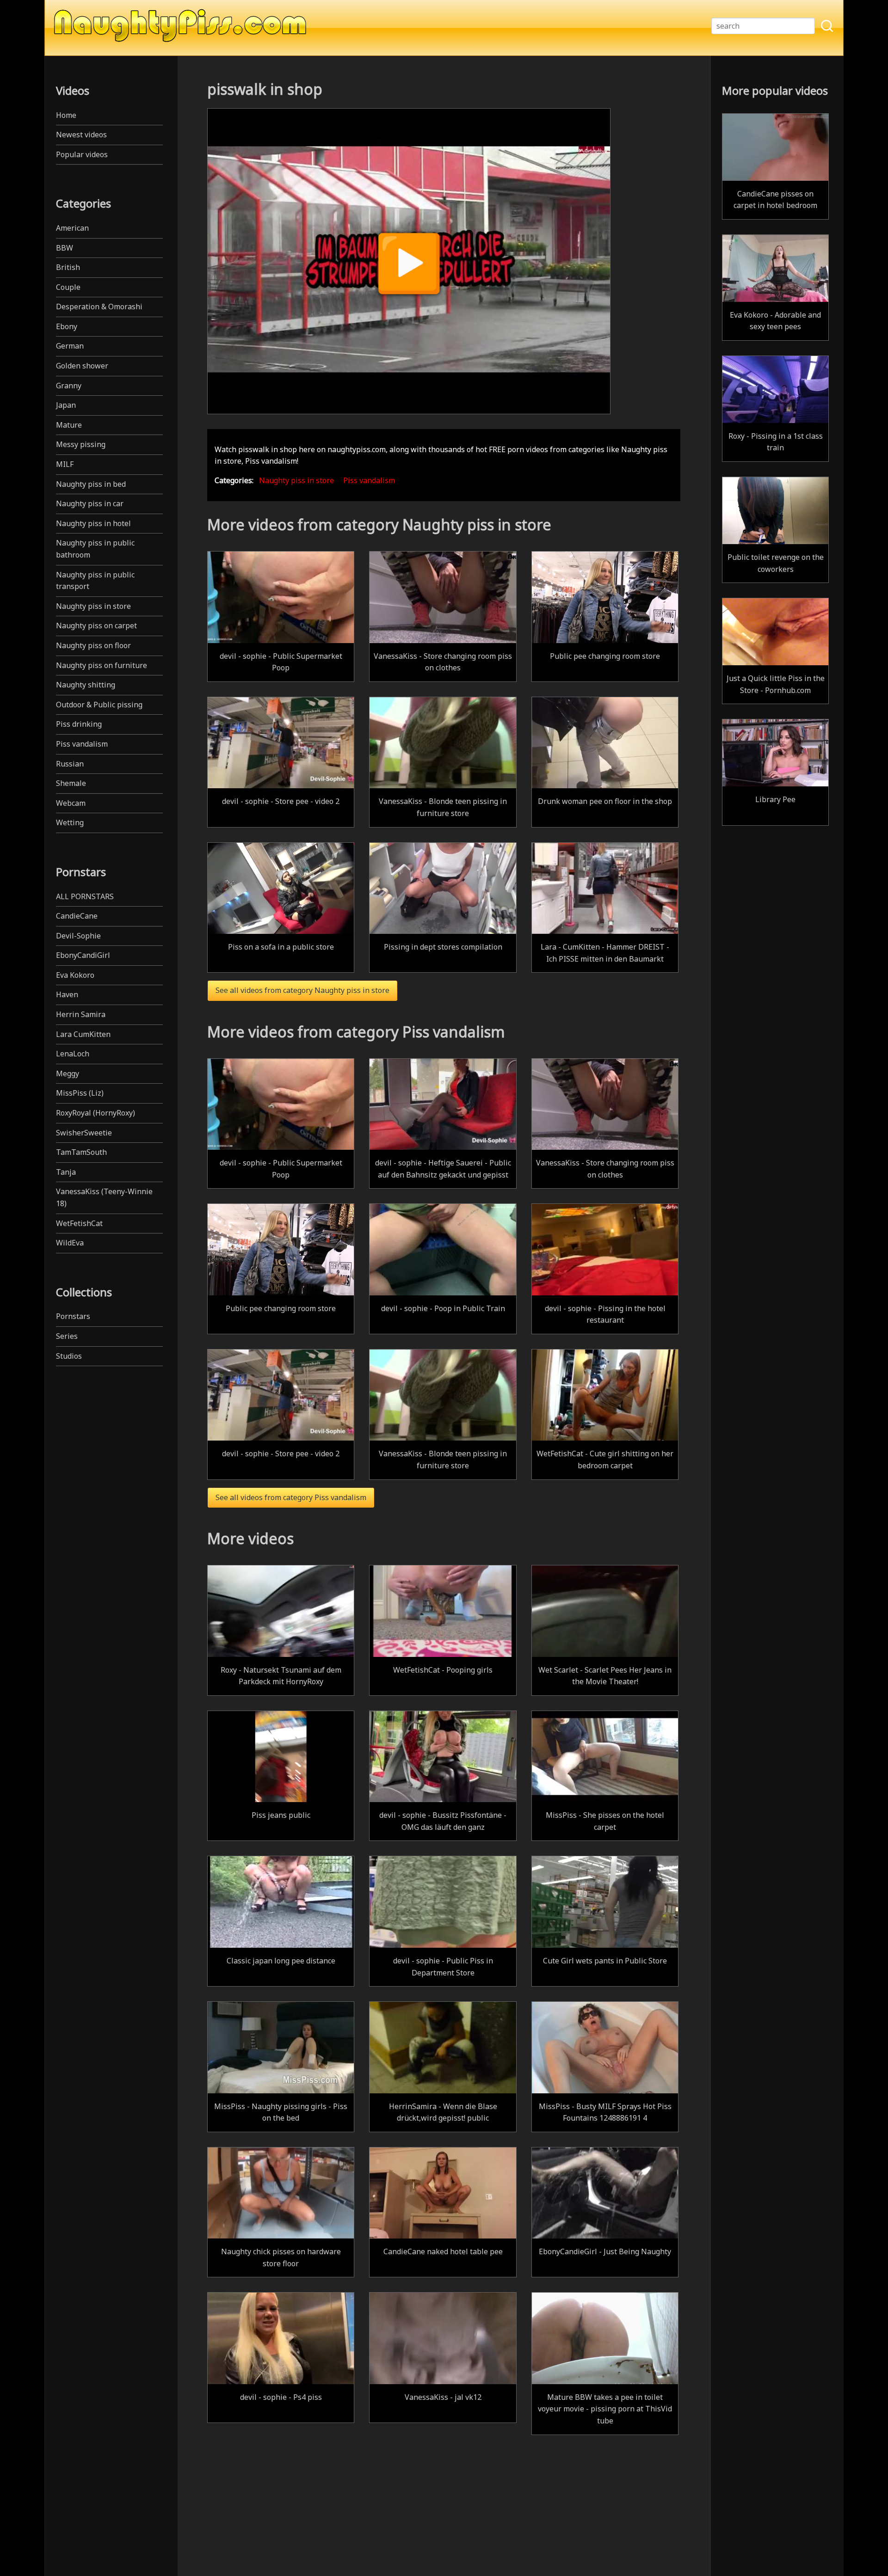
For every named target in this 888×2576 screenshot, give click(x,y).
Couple (68, 287)
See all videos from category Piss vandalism (291, 1497)
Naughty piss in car (90, 503)
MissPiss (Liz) (80, 1093)
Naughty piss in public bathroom (95, 549)
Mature (69, 425)
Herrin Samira (81, 1014)
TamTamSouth (81, 1152)
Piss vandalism (82, 744)
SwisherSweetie (84, 1133)
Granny (69, 386)
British (68, 267)
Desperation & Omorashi (99, 307)
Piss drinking (79, 724)
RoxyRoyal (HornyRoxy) (96, 1113)
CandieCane (77, 916)
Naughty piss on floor (93, 645)
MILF (65, 464)
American (72, 228)
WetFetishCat (79, 1223)
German (70, 346)
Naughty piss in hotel (93, 523)
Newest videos (81, 135)
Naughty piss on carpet (96, 626)
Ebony (67, 326)
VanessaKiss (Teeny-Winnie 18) (104, 1197)
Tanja (66, 1172)
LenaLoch (73, 1054)
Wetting (70, 822)
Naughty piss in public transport (95, 581)
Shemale (71, 783)
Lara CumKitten (83, 1034)
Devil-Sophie (78, 936)
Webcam (71, 803)
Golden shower (82, 366)
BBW (65, 248)
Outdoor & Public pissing (99, 705)
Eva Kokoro (75, 975)
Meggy (68, 1073)
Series (67, 1336)
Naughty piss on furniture (102, 665)
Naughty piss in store (93, 606)
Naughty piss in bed (91, 484)
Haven (67, 994)
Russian (70, 764)
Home (66, 115)
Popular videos (82, 154)
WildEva (70, 1243)
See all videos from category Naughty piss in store (302, 990)
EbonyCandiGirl (83, 955)
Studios (69, 1356)
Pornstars (73, 1316)
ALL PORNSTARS (85, 896)
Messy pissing (81, 444)
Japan (66, 405)
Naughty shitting (86, 685)
